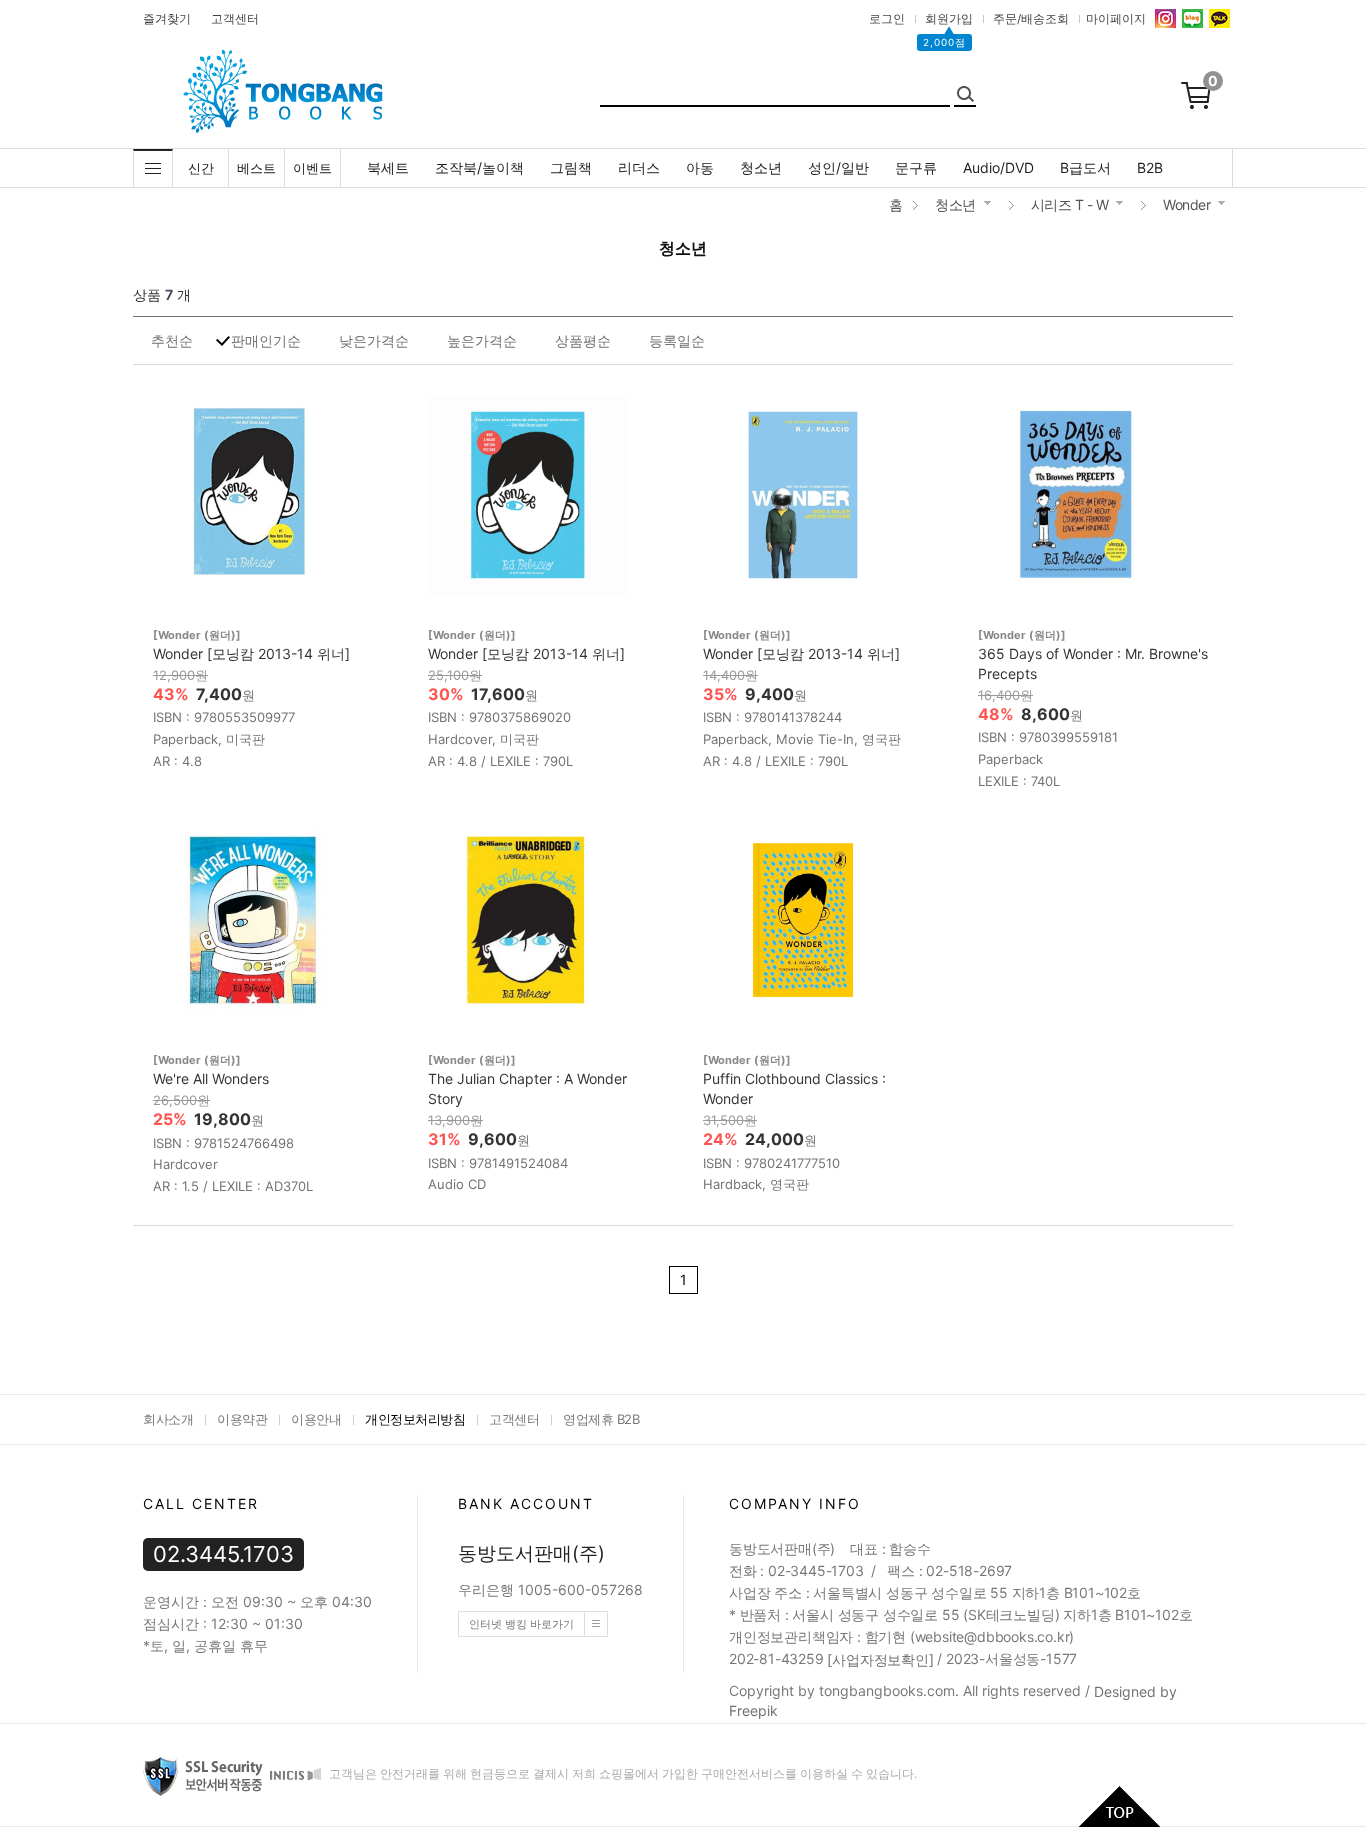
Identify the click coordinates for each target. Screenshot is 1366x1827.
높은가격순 (482, 340)
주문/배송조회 (1031, 18)
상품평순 (583, 340)
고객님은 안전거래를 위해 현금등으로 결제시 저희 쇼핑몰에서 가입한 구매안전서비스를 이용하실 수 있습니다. (621, 1774)
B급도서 (1085, 167)
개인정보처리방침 (415, 1419)
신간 (201, 168)
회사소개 (168, 1419)
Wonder (1186, 204)
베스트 (256, 168)
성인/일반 (838, 167)
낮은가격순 (374, 340)
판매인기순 (266, 340)
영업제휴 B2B (601, 1419)
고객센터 (235, 18)
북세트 (388, 167)
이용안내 (316, 1419)
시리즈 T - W (1070, 204)
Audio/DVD (998, 167)
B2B (1150, 167)
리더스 (639, 167)
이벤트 (312, 168)
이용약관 (242, 1419)
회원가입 (949, 18)
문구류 (916, 167)
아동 (700, 167)
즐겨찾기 (167, 18)
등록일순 (677, 340)
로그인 (887, 18)
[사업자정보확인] (880, 1660)
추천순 (172, 340)
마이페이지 (1116, 18)
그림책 (571, 167)
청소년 (761, 167)
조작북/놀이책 (479, 167)
